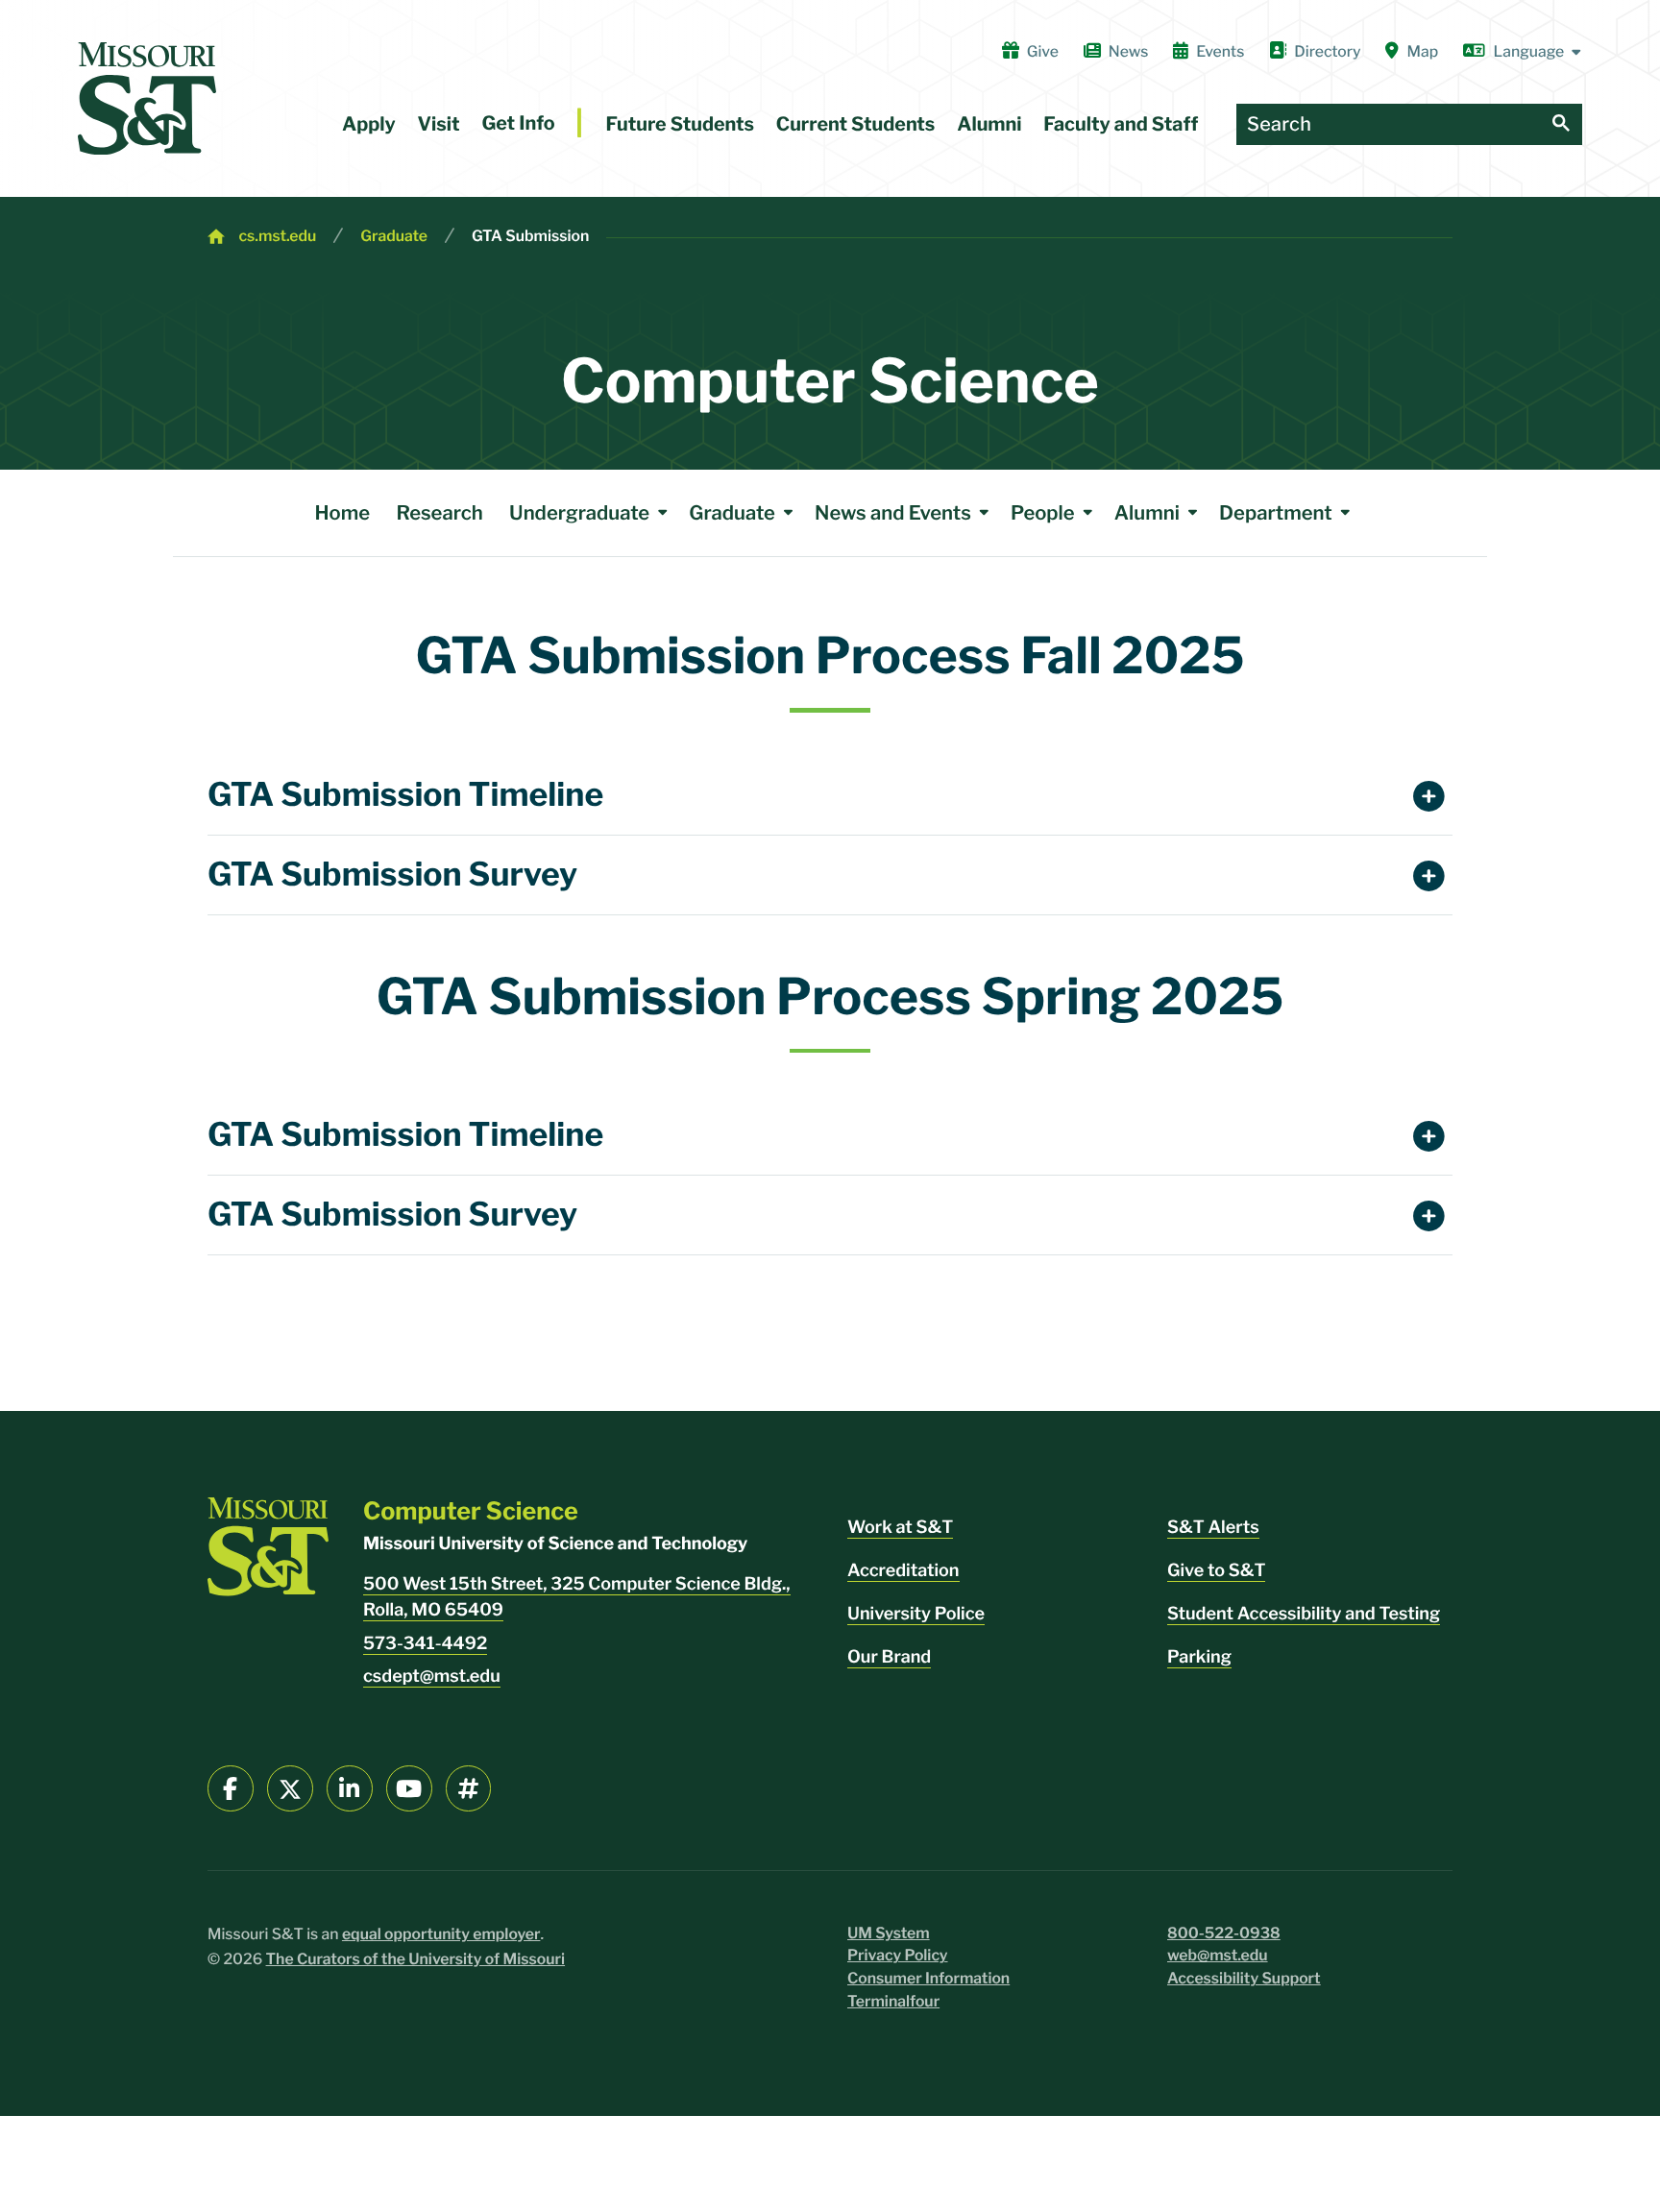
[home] (147, 98)
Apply (369, 124)
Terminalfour (893, 2001)
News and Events (893, 512)
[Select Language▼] (1523, 52)
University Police (916, 1614)
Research (439, 512)
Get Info (518, 123)
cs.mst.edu (277, 236)
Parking (1199, 1657)
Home (343, 512)
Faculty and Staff (1121, 124)
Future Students (680, 124)
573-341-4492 (425, 1644)
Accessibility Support (1244, 1978)
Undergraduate (579, 512)
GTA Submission (530, 236)
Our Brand (889, 1657)
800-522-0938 (1224, 1933)
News (1128, 51)
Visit (439, 124)
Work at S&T (900, 1528)
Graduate (394, 236)
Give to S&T (1216, 1571)
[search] (1561, 124)
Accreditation (903, 1571)
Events (1220, 51)
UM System (889, 1933)
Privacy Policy (898, 1955)
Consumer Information (928, 1978)
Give (1043, 51)
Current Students (856, 124)
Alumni (989, 124)
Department (1276, 512)
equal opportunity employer (441, 1934)
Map (1423, 51)
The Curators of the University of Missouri (416, 1959)
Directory (1327, 51)
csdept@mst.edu (432, 1677)
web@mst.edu (1218, 1955)
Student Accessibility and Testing (1304, 1614)
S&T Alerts (1213, 1528)
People (1043, 512)
